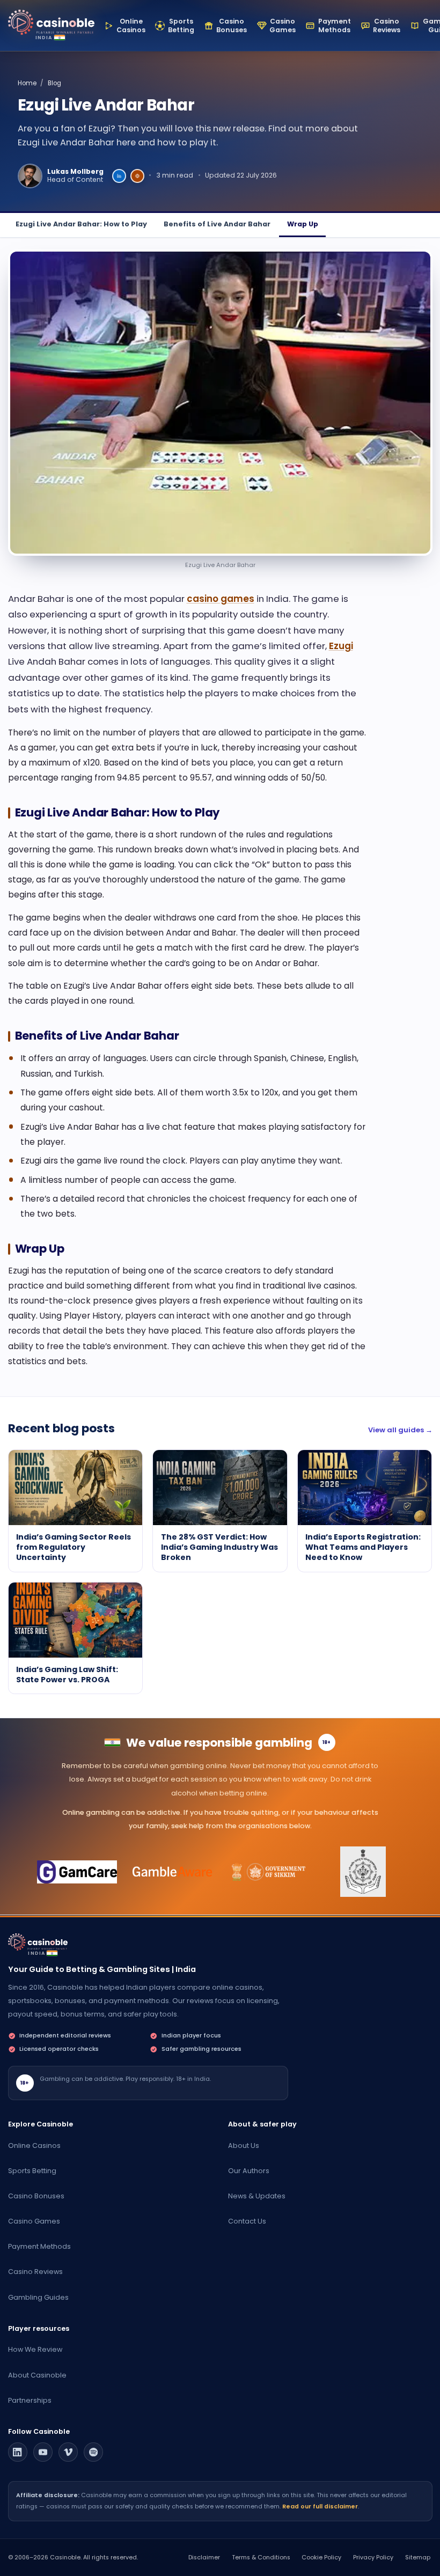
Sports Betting (32, 2171)
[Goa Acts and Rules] (363, 1872)
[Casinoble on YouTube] (43, 2452)
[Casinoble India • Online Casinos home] (51, 22)
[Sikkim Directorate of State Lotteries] (267, 1872)
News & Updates (257, 2196)
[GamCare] (77, 1872)
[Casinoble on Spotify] (93, 2452)
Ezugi (341, 646)
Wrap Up (303, 224)
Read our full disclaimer (320, 2507)
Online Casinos (34, 2146)
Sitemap (418, 2557)
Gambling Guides (38, 2297)
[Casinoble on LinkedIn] (18, 2452)
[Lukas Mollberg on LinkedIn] (119, 176)
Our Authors (249, 2171)
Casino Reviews (35, 2272)
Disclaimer (204, 2557)
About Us (244, 2146)
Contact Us (247, 2221)
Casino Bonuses (36, 2196)
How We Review (35, 2349)
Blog (54, 83)
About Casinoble (37, 2375)
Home (27, 83)
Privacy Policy (373, 2557)
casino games (221, 599)
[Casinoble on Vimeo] (68, 2452)
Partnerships (30, 2400)
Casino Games (34, 2221)
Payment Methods (39, 2246)
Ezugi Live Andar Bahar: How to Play (81, 224)
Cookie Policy (321, 2557)
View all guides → (400, 1430)
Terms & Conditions (261, 2557)
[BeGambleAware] (173, 1872)
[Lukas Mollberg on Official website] (137, 176)
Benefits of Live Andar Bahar (217, 224)
